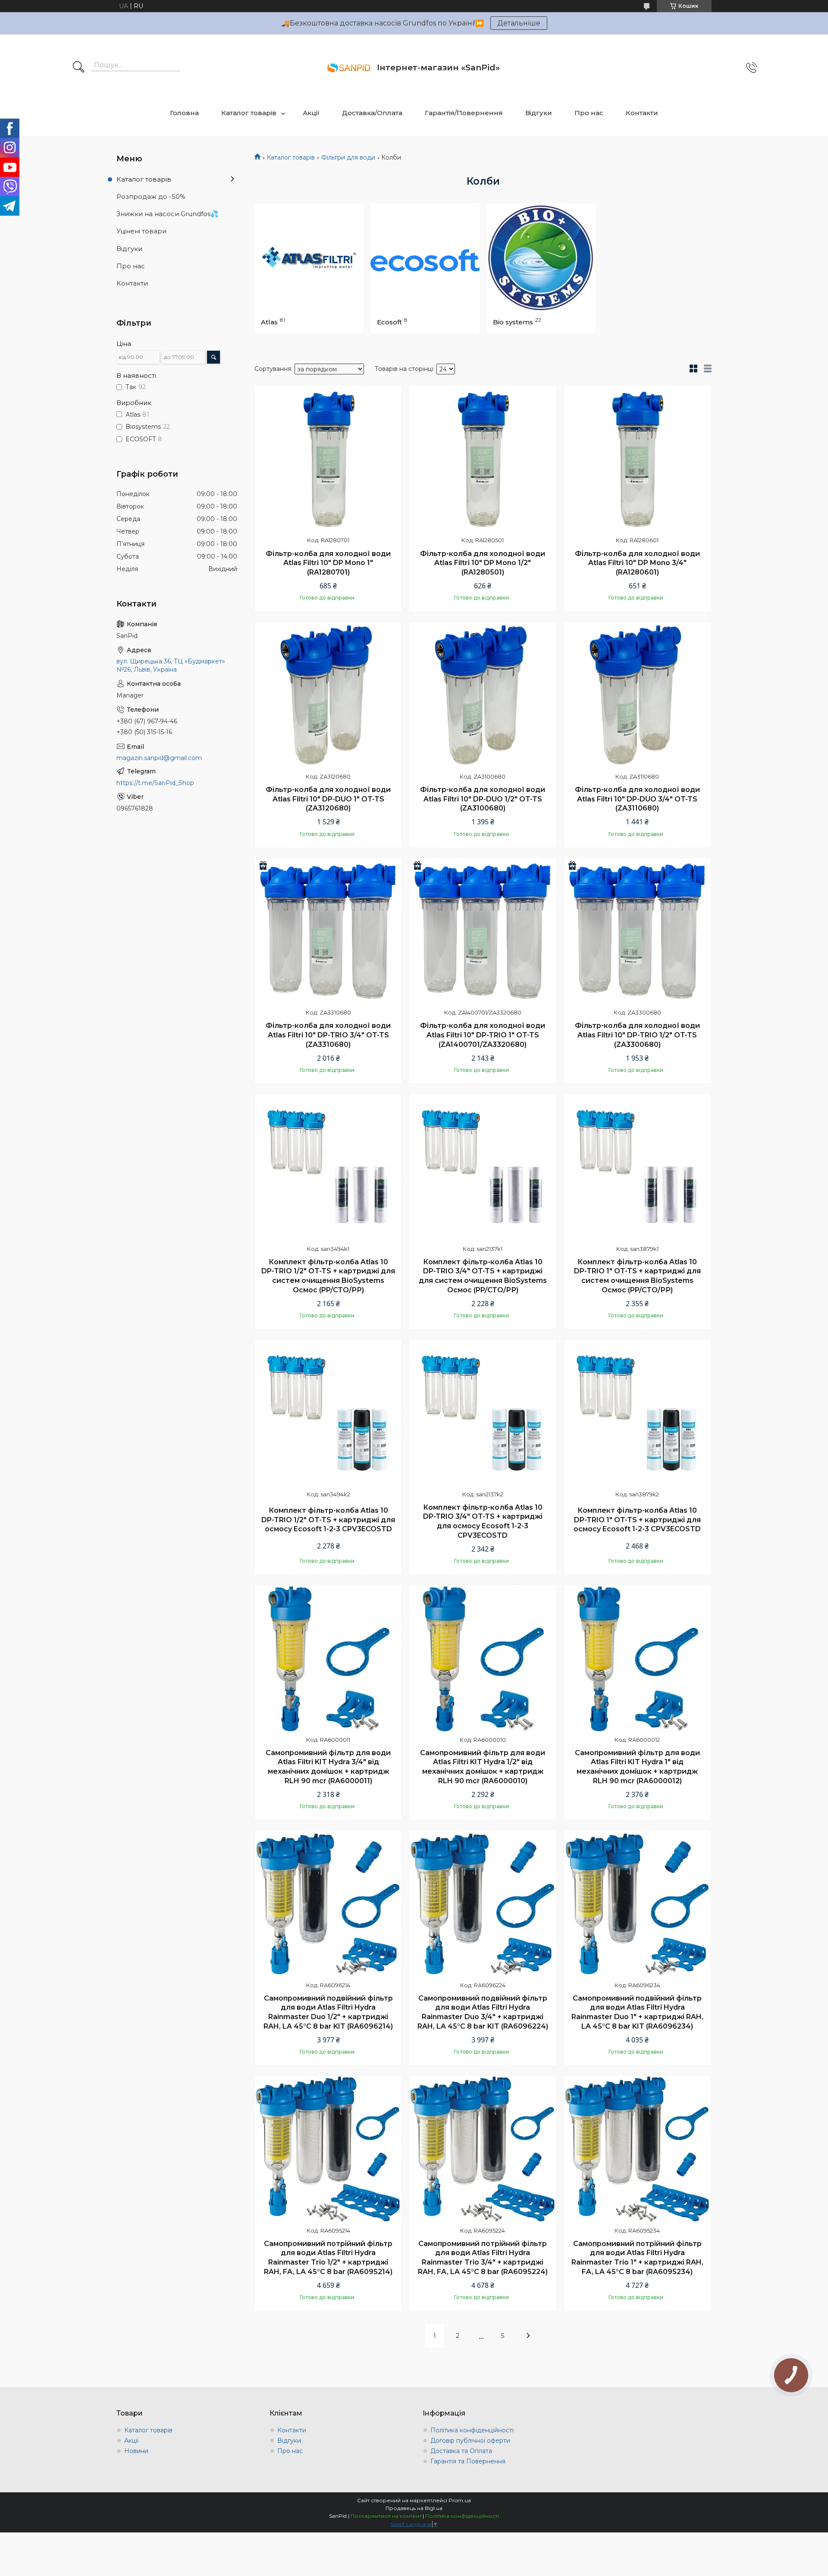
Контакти (642, 113)
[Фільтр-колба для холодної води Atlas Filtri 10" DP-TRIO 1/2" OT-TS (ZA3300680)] (637, 931)
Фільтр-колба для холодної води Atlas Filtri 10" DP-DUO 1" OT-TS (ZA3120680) (328, 799)
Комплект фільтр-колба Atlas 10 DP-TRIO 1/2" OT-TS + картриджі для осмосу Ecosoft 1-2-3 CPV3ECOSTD (328, 1520)
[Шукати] (78, 68)
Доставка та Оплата (461, 2451)
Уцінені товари (141, 231)
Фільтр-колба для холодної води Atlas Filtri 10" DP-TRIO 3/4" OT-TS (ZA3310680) (328, 1035)
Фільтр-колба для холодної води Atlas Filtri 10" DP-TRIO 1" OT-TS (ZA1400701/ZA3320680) (483, 1035)
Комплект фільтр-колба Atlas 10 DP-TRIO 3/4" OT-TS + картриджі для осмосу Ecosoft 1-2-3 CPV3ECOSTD (483, 1521)
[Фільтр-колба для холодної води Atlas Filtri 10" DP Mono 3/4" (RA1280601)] (637, 459)
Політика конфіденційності (472, 2430)
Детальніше (519, 23)
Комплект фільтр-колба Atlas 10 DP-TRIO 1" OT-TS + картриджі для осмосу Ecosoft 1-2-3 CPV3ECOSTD (637, 1520)
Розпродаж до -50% (151, 196)
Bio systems (513, 322)
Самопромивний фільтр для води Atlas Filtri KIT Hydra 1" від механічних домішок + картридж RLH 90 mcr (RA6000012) (637, 1767)
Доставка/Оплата (372, 113)
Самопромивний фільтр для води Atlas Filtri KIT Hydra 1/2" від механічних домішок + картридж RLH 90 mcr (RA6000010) (483, 1767)
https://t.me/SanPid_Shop (155, 783)
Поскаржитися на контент (386, 2516)
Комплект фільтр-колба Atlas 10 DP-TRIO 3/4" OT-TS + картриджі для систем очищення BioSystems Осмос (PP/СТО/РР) (483, 1276)
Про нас (589, 113)
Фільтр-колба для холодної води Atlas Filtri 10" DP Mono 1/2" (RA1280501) (483, 563)
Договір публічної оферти (470, 2441)
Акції (311, 113)
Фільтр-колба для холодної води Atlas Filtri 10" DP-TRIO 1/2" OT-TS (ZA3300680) (637, 1035)
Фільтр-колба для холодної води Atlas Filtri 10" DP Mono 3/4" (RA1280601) (637, 563)
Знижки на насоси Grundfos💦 (168, 214)
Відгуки (539, 113)
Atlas (269, 322)
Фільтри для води (348, 157)
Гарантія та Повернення (468, 2461)
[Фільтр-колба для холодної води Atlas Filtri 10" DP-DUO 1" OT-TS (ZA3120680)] (328, 695)
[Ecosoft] (425, 258)
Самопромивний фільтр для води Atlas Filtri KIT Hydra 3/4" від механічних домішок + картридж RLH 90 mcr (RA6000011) (328, 1767)
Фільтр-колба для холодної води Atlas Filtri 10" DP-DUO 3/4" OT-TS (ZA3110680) (637, 799)
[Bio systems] (541, 258)
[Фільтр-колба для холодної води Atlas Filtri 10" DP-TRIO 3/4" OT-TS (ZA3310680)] (328, 931)
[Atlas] (309, 258)
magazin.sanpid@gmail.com (159, 758)
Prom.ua (460, 2500)
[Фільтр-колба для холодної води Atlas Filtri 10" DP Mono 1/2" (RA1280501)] (483, 459)
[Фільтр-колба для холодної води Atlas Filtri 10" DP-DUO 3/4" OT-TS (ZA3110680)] (637, 695)
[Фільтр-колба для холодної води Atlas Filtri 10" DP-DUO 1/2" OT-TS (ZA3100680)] (483, 695)
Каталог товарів (249, 113)
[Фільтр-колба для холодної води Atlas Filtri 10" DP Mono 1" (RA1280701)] (328, 459)
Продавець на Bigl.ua (414, 2508)
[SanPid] (349, 68)
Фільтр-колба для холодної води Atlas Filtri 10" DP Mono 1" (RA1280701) (328, 563)
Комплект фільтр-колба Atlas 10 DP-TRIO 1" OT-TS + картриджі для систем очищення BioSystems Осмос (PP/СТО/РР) (637, 1276)
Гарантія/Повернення (464, 113)
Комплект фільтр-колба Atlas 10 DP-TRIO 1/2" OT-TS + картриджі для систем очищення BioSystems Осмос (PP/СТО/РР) (328, 1276)
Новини (136, 2451)
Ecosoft (389, 322)
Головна (184, 113)
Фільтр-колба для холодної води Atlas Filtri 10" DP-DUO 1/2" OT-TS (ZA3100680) (483, 799)
